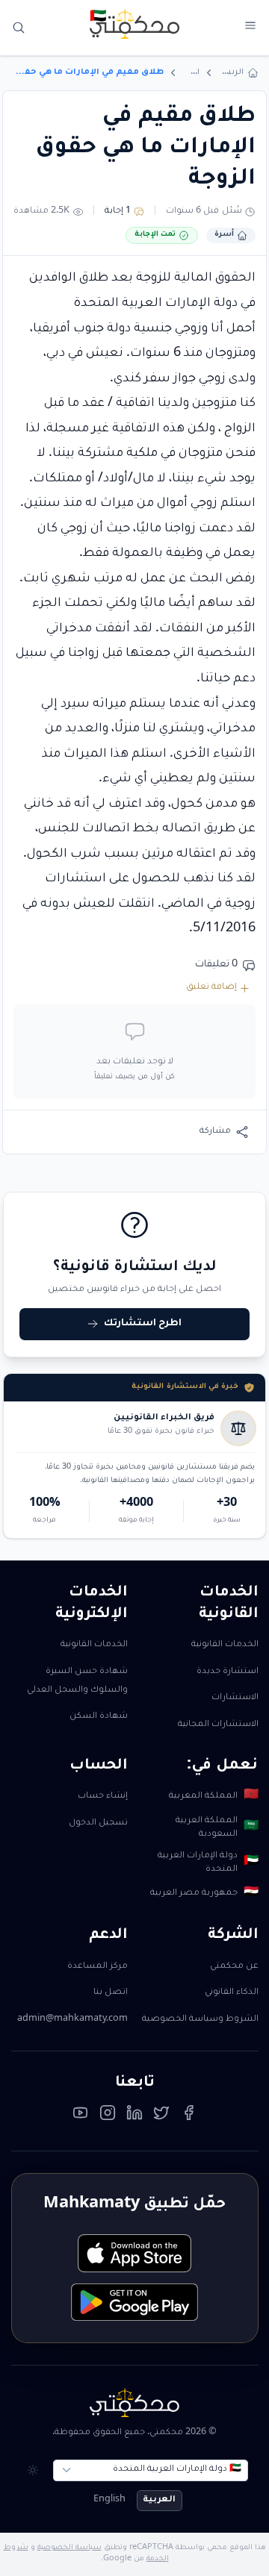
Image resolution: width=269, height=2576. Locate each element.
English (109, 2500)
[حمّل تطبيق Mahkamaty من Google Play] (134, 2303)
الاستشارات (235, 1698)
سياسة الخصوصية (69, 2548)
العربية (159, 2500)
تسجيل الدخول (98, 1823)
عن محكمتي (234, 1967)
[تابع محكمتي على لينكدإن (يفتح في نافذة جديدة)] (134, 2116)
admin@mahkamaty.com (72, 2020)
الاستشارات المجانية (218, 1725)
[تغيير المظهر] (33, 2470)
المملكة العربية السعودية (217, 1828)
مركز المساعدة (98, 1967)
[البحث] (19, 28)
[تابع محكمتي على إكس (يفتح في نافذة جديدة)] (161, 2116)
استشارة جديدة (228, 1672)
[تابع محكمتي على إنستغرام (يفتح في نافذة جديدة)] (108, 2116)
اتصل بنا (111, 1993)
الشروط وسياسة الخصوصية (200, 2020)
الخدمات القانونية (225, 1645)
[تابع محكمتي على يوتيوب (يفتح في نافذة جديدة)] (81, 2116)
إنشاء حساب (103, 1797)
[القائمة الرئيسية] (250, 26)
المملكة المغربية (213, 1796)
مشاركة (215, 1132)
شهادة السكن (99, 1717)
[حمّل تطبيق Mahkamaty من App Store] (134, 2253)
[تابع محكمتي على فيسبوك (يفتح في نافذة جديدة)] (189, 2116)
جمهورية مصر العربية (204, 1894)
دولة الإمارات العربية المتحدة (208, 1863)
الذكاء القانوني (232, 1993)
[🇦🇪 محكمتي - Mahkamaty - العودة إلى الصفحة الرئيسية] (134, 24)
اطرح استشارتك (143, 1324)
